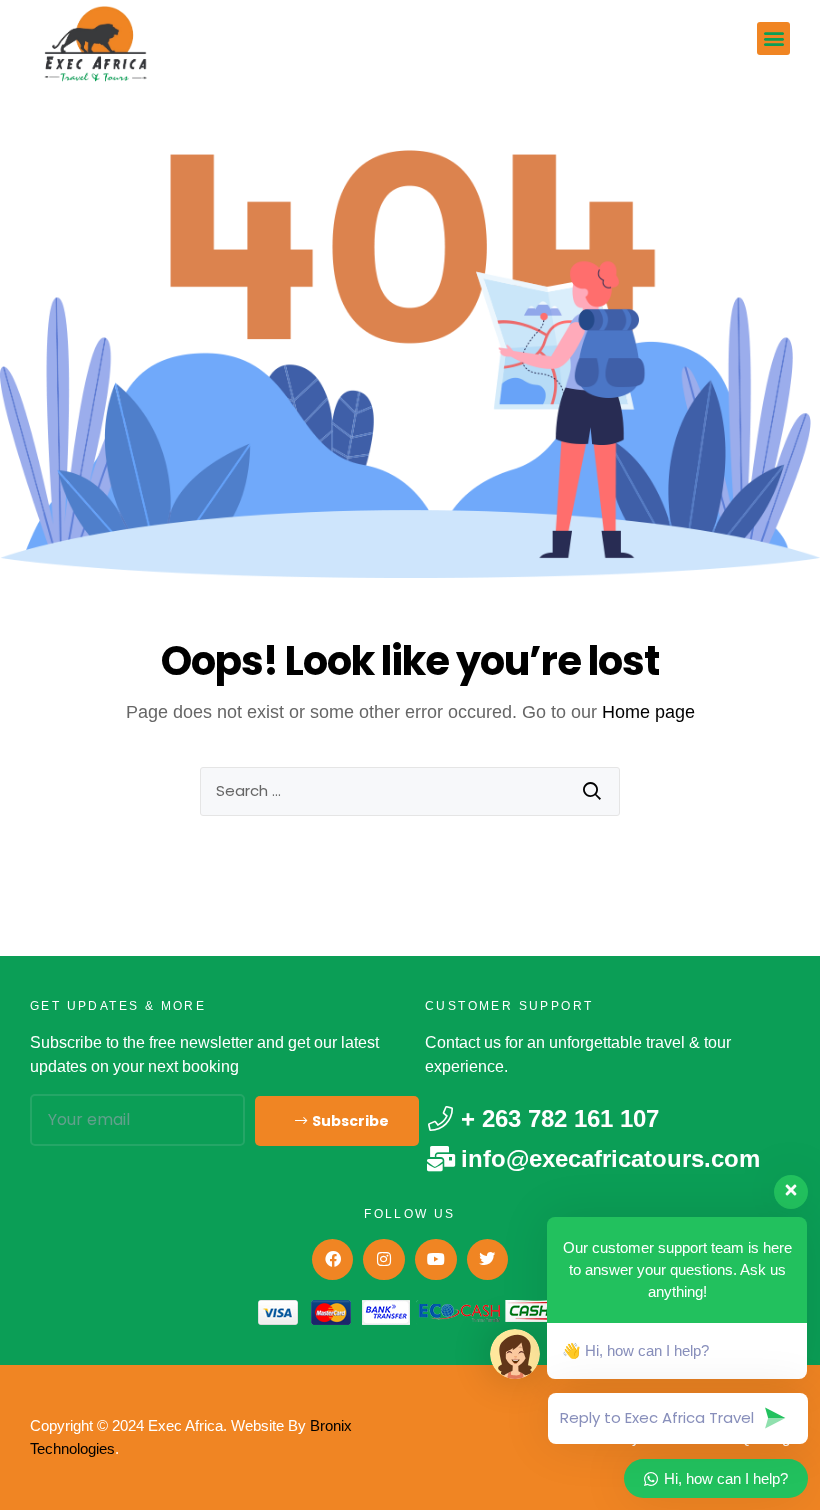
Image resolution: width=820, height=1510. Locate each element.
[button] (773, 38)
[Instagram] (384, 1260)
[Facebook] (333, 1260)
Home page (648, 712)
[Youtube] (436, 1260)
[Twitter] (488, 1260)
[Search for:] (410, 791)
